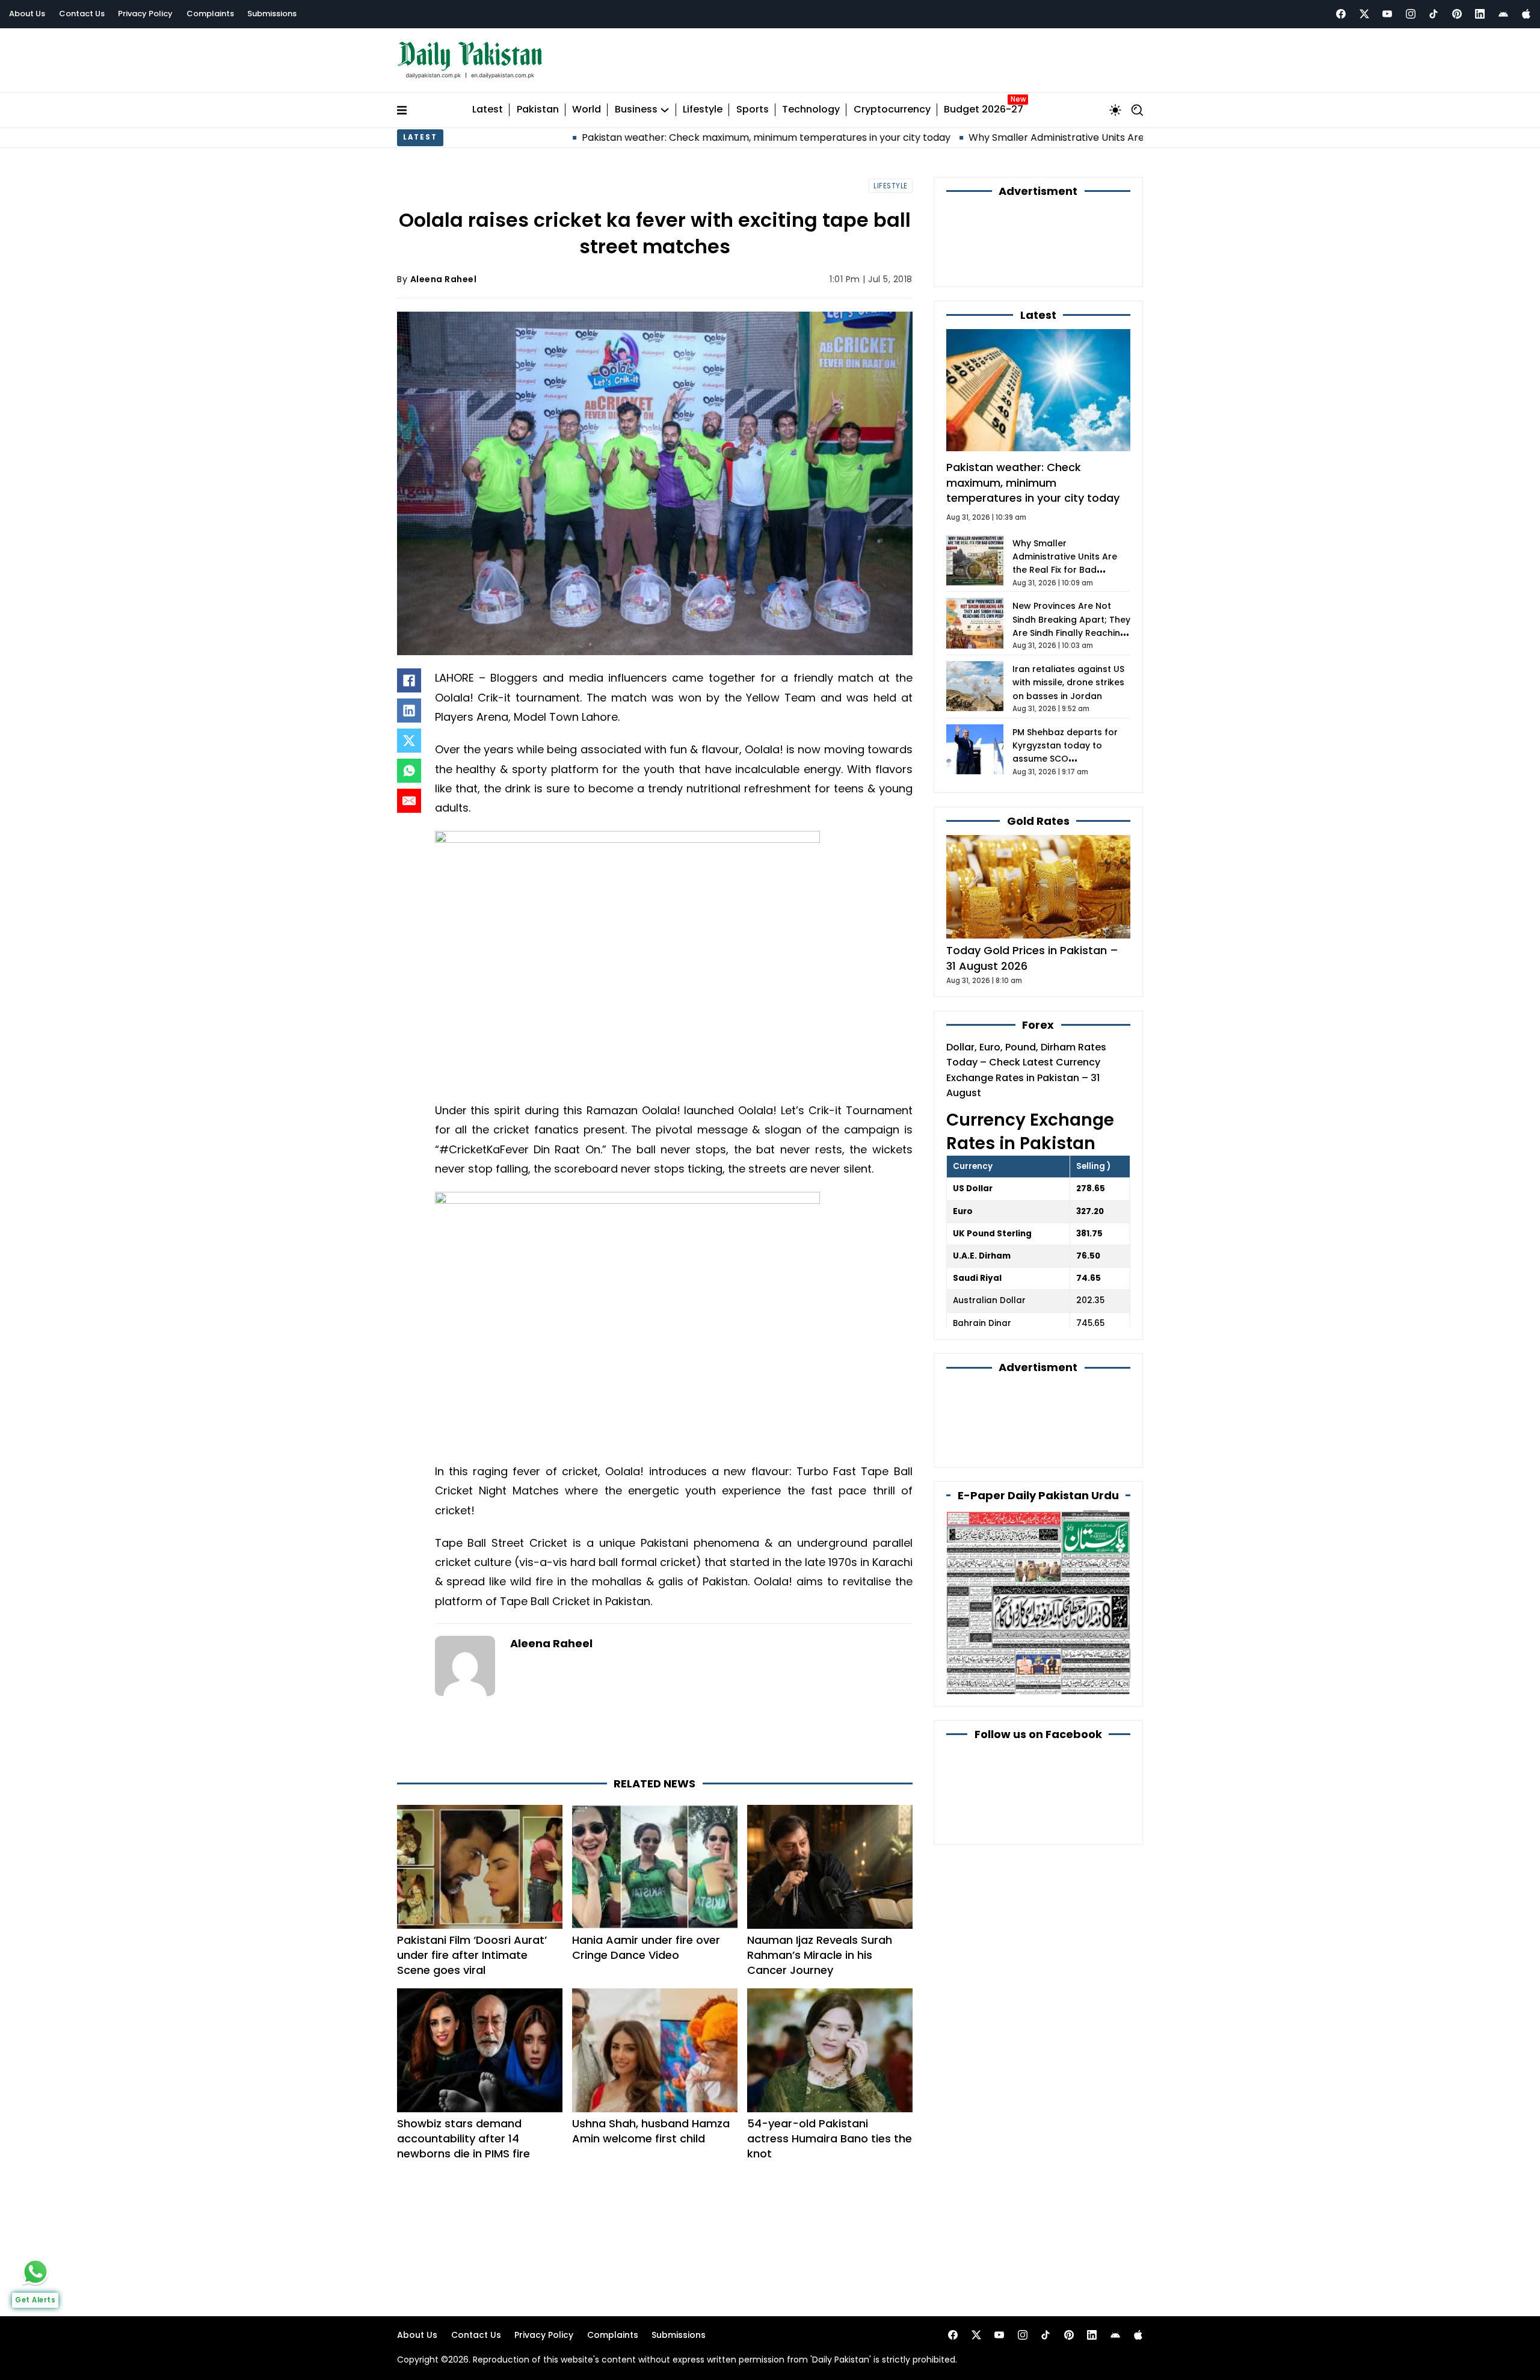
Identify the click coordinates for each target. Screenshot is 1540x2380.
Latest (488, 110)
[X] (409, 741)
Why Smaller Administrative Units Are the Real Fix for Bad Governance (990, 137)
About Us (27, 14)
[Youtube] (1387, 14)
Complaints (210, 14)
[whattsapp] (35, 2272)
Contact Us (82, 14)
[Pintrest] (1457, 14)
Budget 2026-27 (984, 110)
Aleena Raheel (444, 279)
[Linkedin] (1480, 14)
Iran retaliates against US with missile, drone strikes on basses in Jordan (1068, 683)
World (587, 110)
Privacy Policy (145, 14)
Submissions (272, 14)
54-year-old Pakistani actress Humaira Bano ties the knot (830, 2138)
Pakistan (538, 110)
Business (636, 110)
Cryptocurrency (892, 110)
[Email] (409, 801)
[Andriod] (1503, 14)
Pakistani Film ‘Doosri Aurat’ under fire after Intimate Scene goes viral (472, 1955)
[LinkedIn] (409, 711)
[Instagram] (1411, 14)
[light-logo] (473, 60)
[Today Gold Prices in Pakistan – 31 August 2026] (1038, 886)
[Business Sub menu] (665, 110)
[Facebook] (1341, 14)
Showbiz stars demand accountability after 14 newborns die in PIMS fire (464, 2138)
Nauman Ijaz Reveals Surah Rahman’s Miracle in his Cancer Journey (820, 1955)
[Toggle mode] (1115, 110)
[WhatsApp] (409, 771)
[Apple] (1526, 14)
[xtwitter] (1364, 14)
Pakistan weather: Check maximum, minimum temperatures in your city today (623, 137)
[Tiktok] (1434, 14)
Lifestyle (703, 110)
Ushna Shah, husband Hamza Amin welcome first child (651, 2131)
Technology (811, 110)
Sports (753, 110)
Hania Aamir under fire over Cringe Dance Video (646, 1947)
